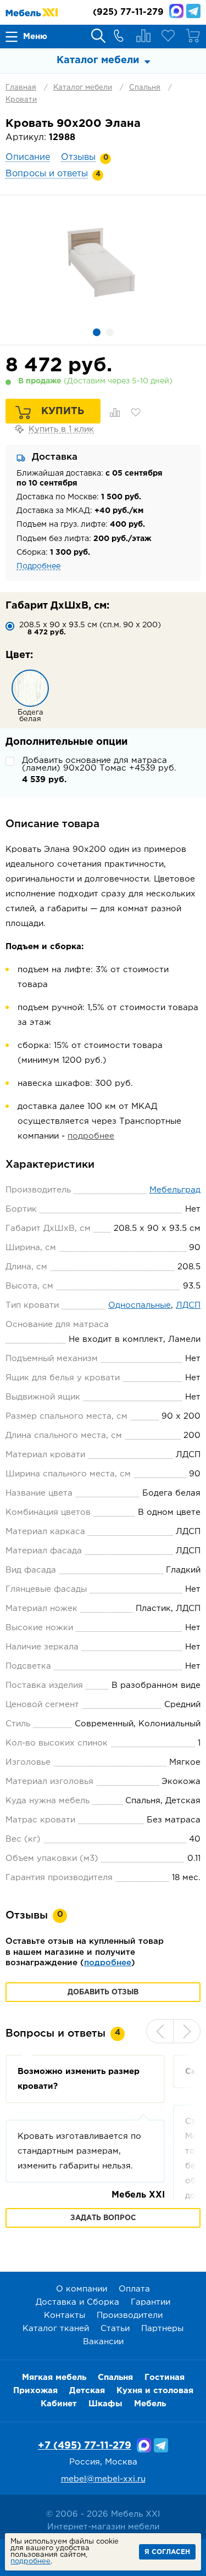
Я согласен (167, 2552)
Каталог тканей (56, 2329)
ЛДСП (188, 1305)
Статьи (115, 2329)
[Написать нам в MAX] (176, 11)
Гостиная (165, 2377)
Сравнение (143, 36)
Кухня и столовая (155, 2391)
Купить (63, 411)
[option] (103, 260)
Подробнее (38, 566)
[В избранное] (136, 412)
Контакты (65, 2315)
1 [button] (97, 332)
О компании (82, 2289)
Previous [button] (160, 2031)
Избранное (168, 36)
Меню (35, 37)
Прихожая (35, 2391)
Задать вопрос (103, 2218)
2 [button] (110, 332)
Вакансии (103, 2342)
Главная (21, 88)
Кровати (21, 100)
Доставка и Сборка (77, 2302)
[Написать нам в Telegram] (193, 11)
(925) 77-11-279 (128, 12)
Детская (87, 2391)
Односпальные (140, 1305)
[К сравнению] (115, 412)
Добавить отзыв (103, 1992)
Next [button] (187, 2031)
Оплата (134, 2289)
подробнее (91, 1136)
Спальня (145, 88)
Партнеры (162, 2329)
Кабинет (59, 2404)
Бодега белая (30, 716)
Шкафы (105, 2404)
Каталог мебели (83, 88)
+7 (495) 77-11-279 (85, 2446)
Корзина (193, 36)
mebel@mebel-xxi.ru (103, 2479)
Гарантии (151, 2302)
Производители (130, 2315)
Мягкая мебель (54, 2377)
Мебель (150, 2404)
